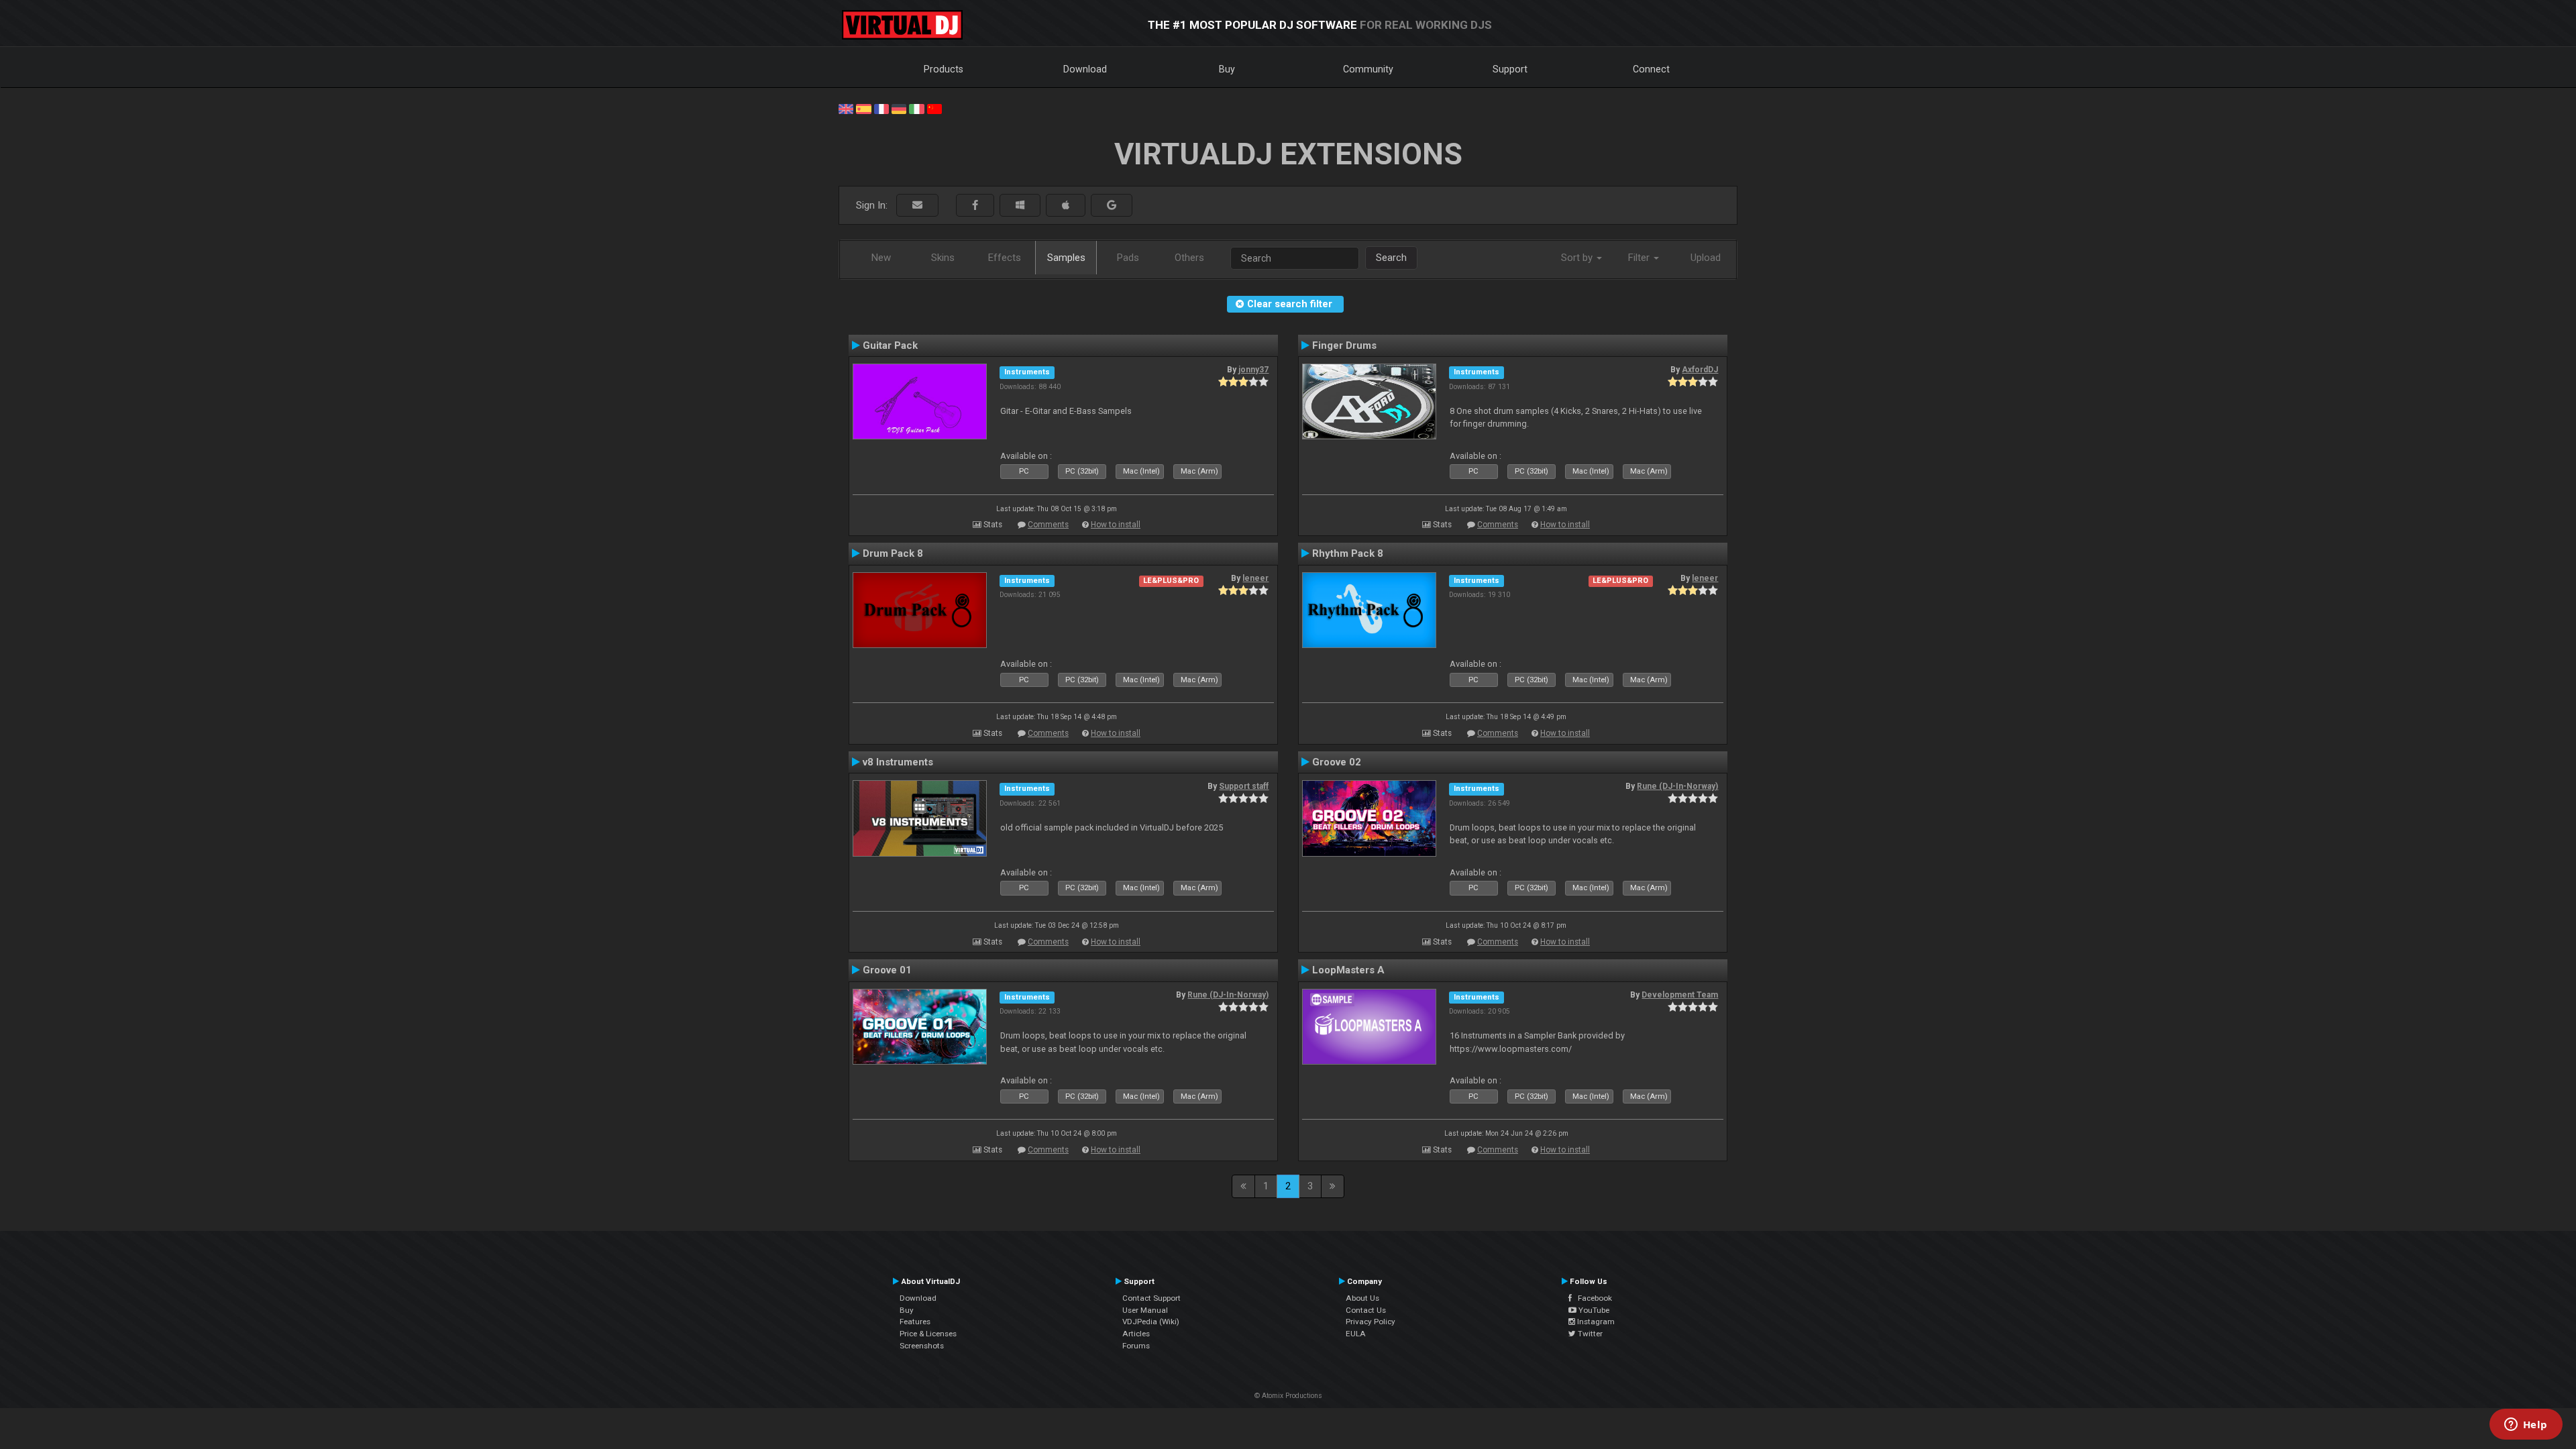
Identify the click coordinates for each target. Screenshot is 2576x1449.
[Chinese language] (934, 108)
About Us (1362, 1298)
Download (1085, 69)
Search (1391, 258)
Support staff (1244, 786)
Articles (1136, 1334)
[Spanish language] (863, 108)
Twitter (1589, 1334)
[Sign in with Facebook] (975, 206)
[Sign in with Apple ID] (1066, 206)
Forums (1136, 1346)
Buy (1227, 69)
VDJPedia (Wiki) (1151, 1322)
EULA (1356, 1334)
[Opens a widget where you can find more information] (2526, 1426)
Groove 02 (1337, 762)
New (881, 258)
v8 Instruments (898, 762)
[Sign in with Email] (917, 206)
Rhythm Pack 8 (1348, 553)
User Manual (1145, 1310)
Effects (1005, 258)
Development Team (1680, 995)
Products (944, 69)
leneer (1255, 578)
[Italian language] (916, 108)
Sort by (1578, 258)
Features (915, 1322)
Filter (1640, 258)
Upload (1706, 258)
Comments (1048, 525)
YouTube (1593, 1310)
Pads (1128, 258)
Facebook (1592, 1298)
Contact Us (1366, 1310)
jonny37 (1253, 370)
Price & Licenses (928, 1334)
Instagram (1595, 1322)
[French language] (881, 108)
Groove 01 (887, 970)
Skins (943, 258)
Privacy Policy (1371, 1322)
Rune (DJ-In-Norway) (1677, 786)
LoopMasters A (1348, 970)
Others (1189, 258)
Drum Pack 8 (893, 553)
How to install (1116, 525)
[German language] (899, 108)
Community (1368, 69)
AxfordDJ (1700, 370)
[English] (846, 108)
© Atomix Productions (1288, 1396)
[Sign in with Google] (1112, 206)
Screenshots (922, 1346)
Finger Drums (1344, 345)
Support (1510, 69)
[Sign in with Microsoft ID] (1020, 206)
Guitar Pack (890, 345)
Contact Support (1151, 1298)
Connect (1651, 69)
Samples (1066, 258)
